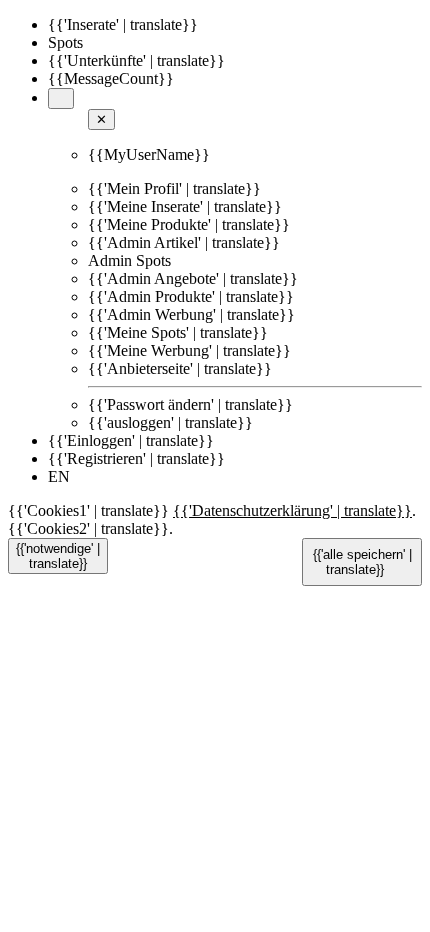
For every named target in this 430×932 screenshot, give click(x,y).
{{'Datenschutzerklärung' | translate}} (292, 510)
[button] (61, 98)
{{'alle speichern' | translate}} (362, 562)
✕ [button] (101, 119)
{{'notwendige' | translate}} (58, 556)
